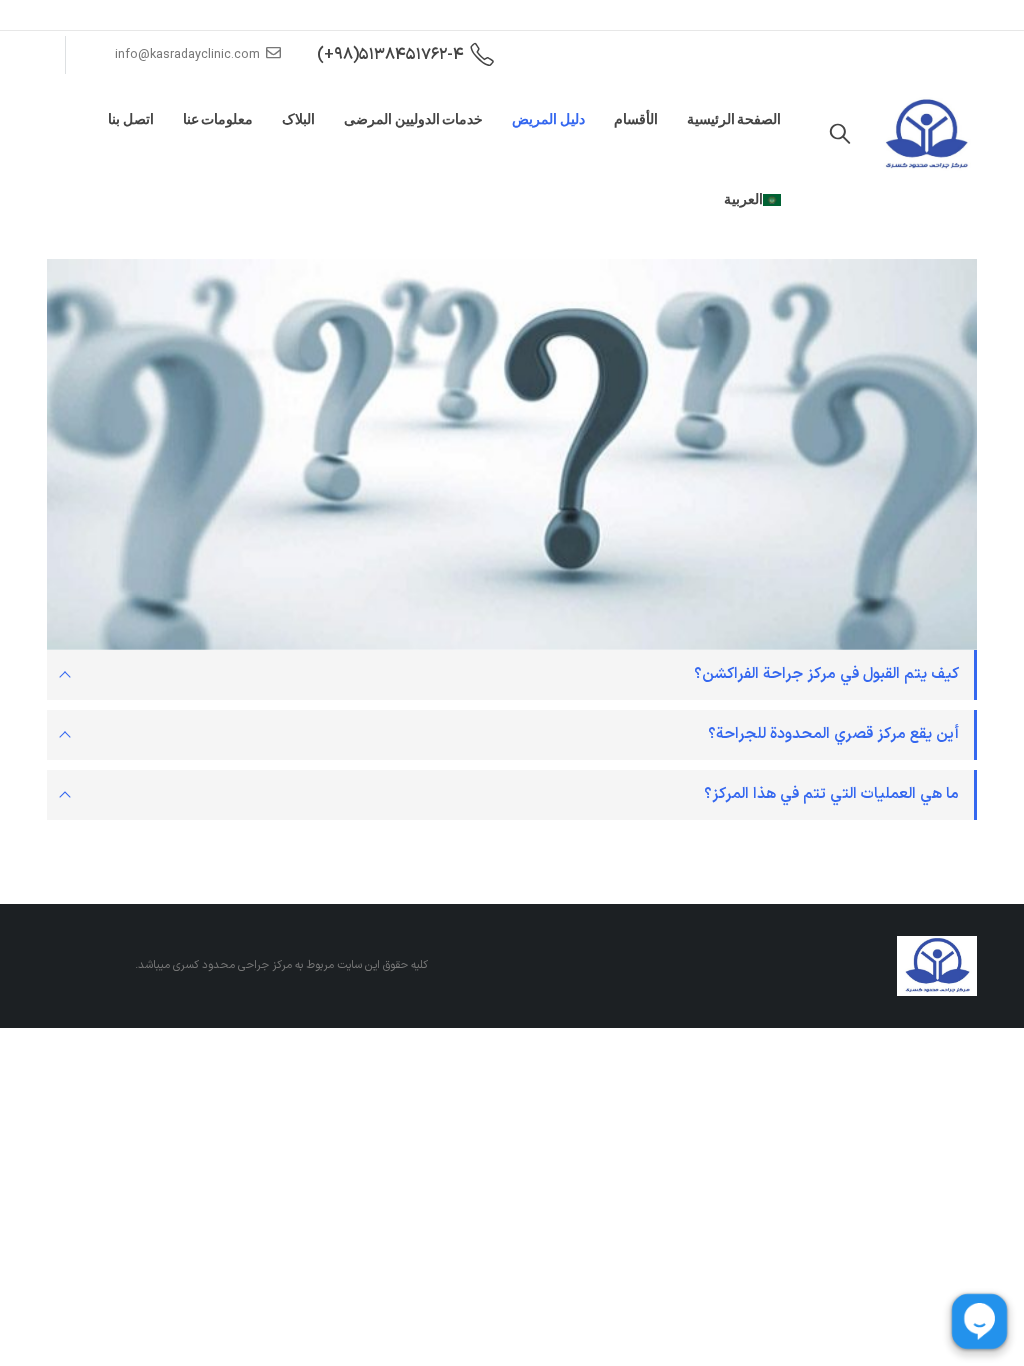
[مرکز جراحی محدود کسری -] (926, 135)
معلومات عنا (218, 119)
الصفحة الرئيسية (734, 119)
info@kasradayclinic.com (187, 54)
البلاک (298, 119)
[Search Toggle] (840, 135)
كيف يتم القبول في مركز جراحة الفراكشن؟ (826, 674)
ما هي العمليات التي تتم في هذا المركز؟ (831, 794)
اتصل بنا (131, 119)
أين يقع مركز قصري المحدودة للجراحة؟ (833, 734)
